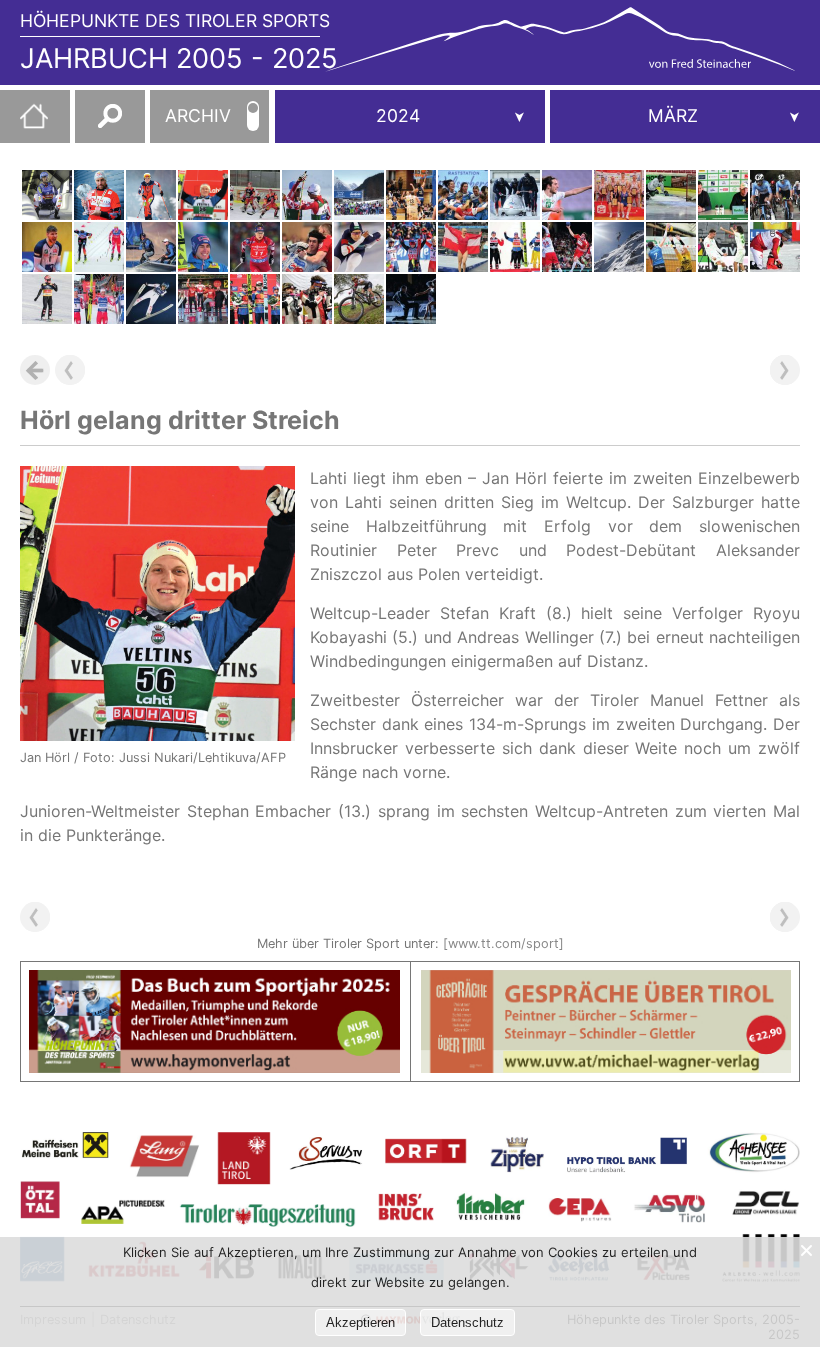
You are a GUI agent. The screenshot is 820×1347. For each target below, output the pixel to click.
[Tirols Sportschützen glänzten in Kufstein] (307, 299)
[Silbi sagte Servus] (723, 195)
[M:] (685, 116)
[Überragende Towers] (411, 195)
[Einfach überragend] (47, 299)
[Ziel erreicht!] (775, 195)
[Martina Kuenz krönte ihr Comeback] (619, 195)
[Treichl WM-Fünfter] (515, 195)
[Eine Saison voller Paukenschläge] (255, 299)
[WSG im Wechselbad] (723, 247)
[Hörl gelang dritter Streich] (203, 195)
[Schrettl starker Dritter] (203, 299)
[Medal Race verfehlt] (151, 247)
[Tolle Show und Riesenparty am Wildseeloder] (619, 247)
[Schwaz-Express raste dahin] (307, 247)
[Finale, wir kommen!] (671, 247)
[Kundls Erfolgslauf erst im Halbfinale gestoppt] (255, 195)
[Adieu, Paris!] (567, 247)
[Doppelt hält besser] (99, 299)
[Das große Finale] (775, 247)
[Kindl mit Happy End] (47, 195)
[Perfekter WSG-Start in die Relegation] (567, 195)
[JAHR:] (410, 116)
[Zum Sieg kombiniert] (307, 195)
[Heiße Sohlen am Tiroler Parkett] (411, 299)
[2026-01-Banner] (214, 982)
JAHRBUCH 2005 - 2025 (179, 58)
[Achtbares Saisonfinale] (359, 247)
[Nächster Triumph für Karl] (99, 195)
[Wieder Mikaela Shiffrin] (411, 247)
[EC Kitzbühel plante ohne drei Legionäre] (671, 195)
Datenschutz (467, 1322)
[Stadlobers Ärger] (99, 247)
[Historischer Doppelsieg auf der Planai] (151, 195)
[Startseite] (24, 124)
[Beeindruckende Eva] (151, 299)
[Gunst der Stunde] (463, 247)
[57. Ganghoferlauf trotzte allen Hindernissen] (359, 195)
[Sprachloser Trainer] (515, 247)
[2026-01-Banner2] (606, 982)
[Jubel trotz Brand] (463, 195)
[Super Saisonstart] (359, 299)
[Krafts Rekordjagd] (203, 247)
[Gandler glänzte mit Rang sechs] (255, 247)
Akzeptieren (360, 1322)
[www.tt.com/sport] (503, 943)
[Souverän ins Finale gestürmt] (47, 247)
